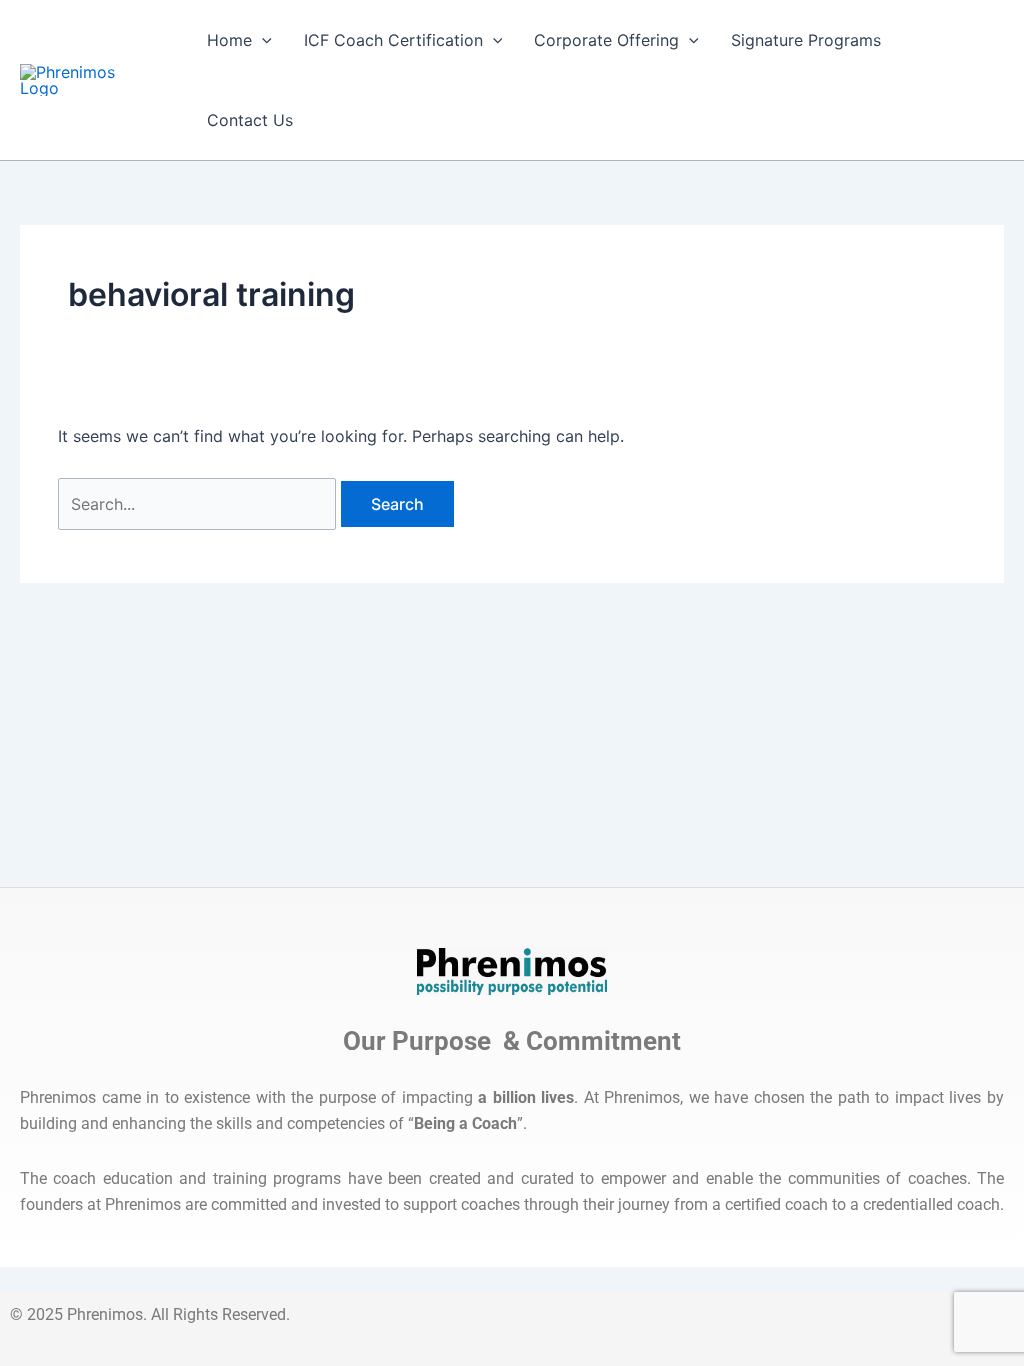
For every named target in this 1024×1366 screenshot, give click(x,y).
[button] (262, 40)
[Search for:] (199, 504)
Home (229, 40)
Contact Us (250, 120)
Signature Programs (806, 40)
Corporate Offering (606, 40)
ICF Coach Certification (393, 40)
